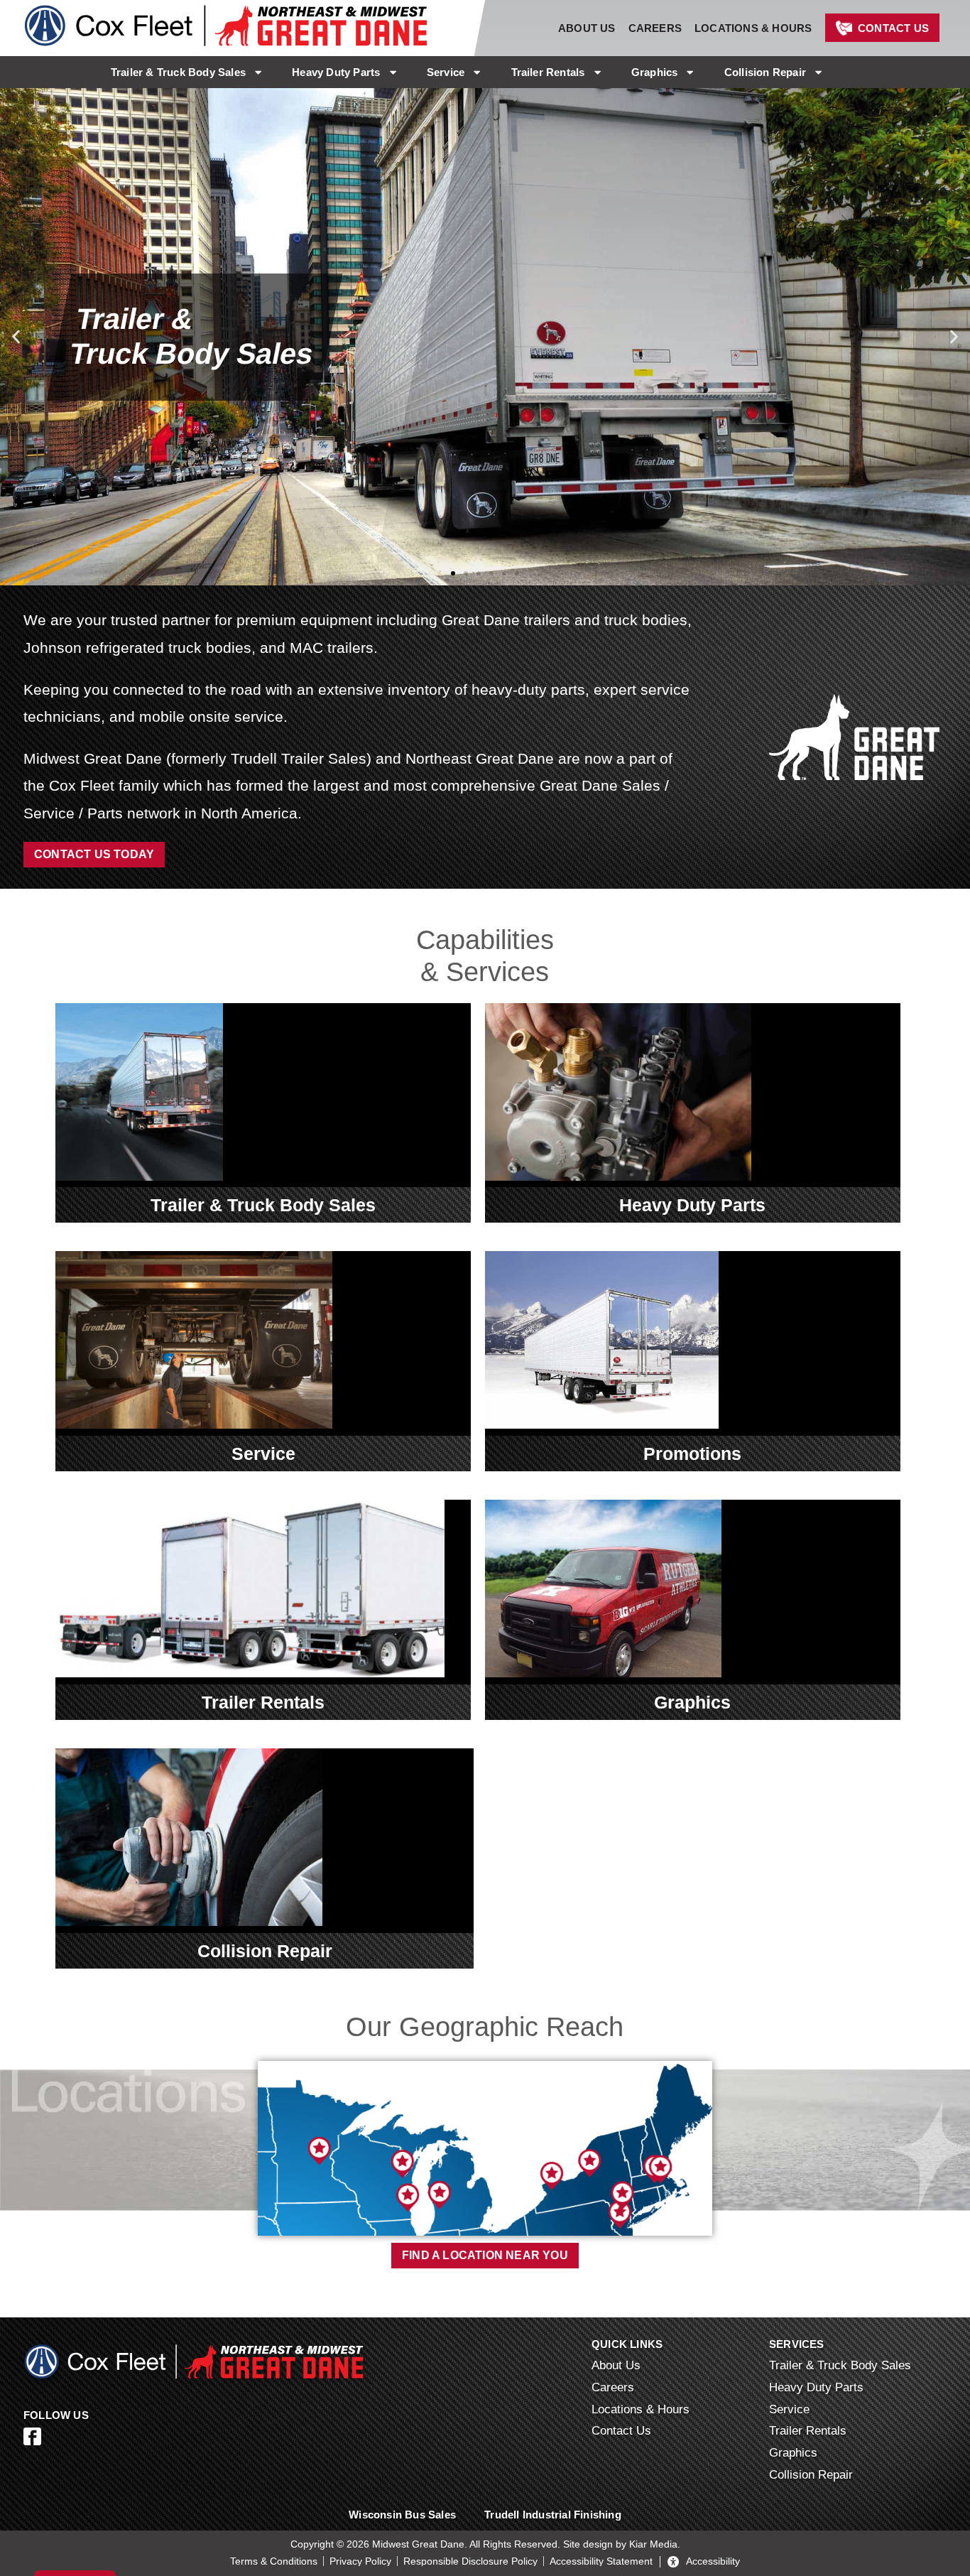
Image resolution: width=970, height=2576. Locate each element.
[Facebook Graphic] (32, 2436)
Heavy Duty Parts (336, 72)
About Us (587, 28)
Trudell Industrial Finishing (553, 2515)
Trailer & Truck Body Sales (178, 72)
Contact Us (893, 28)
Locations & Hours (753, 28)
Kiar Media (653, 2544)
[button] (16, 337)
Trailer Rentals (548, 72)
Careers (655, 28)
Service (446, 72)
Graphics (655, 72)
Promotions (692, 1454)
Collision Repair (765, 72)
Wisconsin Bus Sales (402, 2515)
